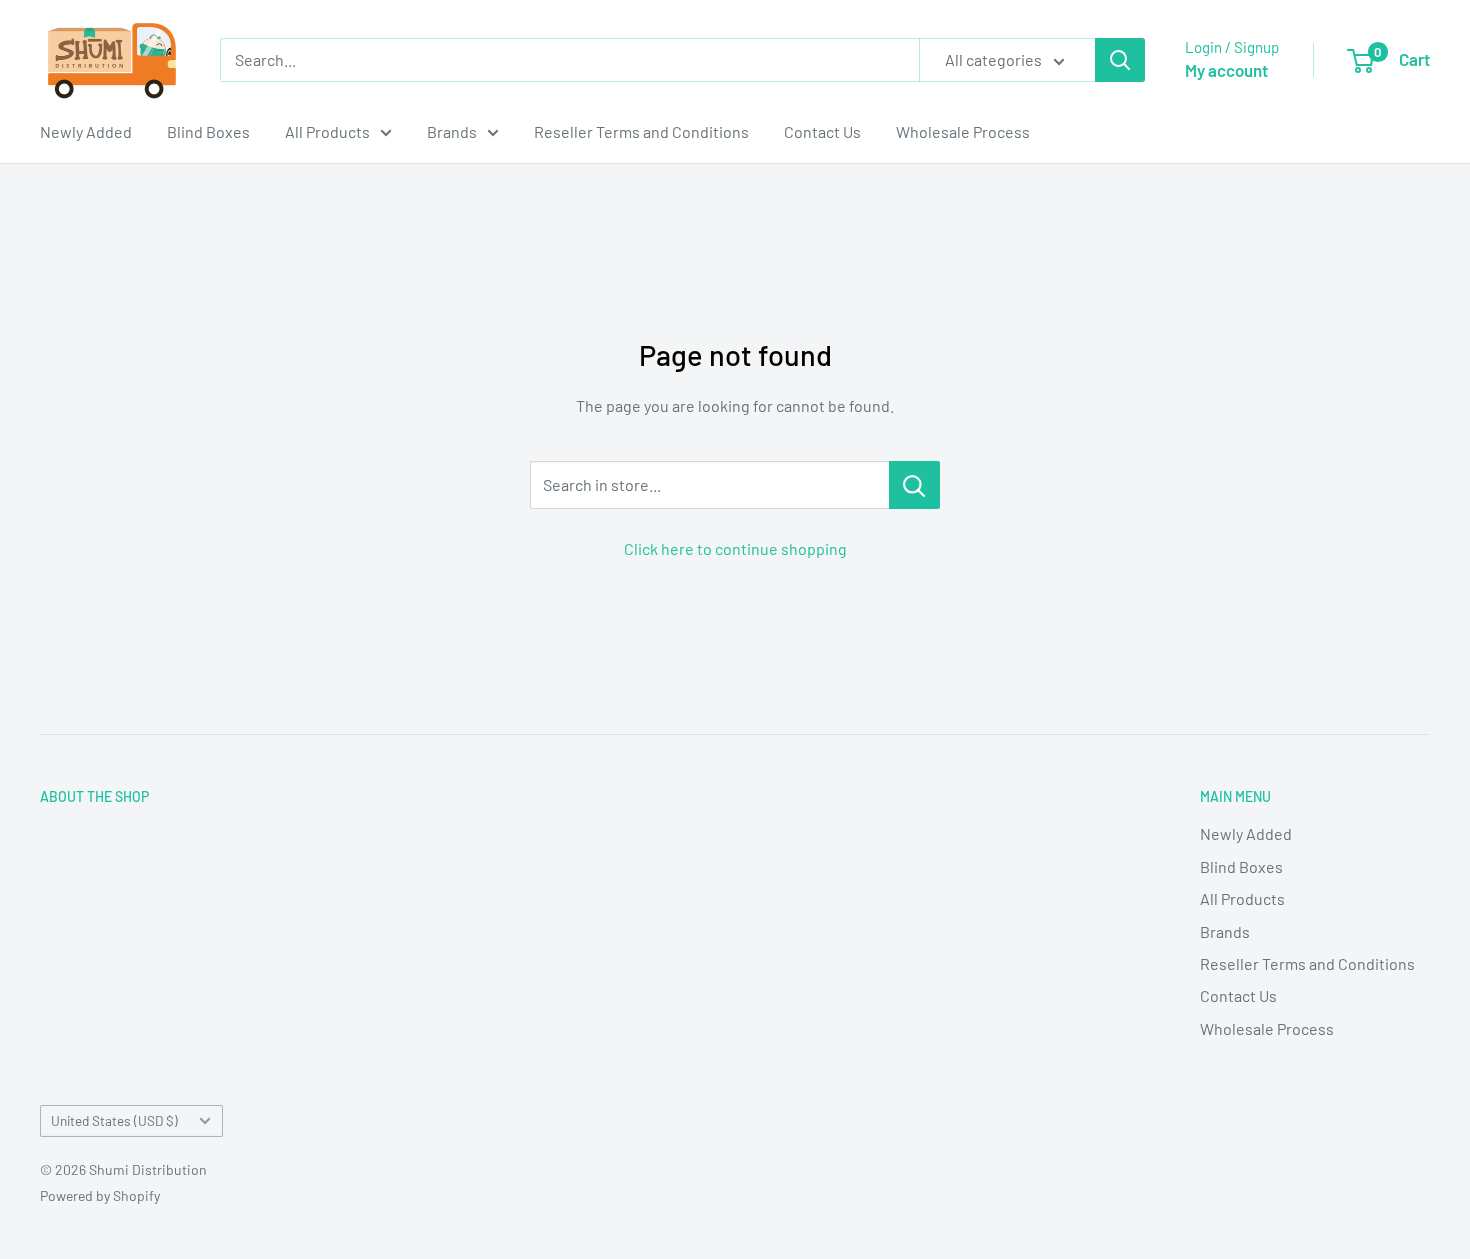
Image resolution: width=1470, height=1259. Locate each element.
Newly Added (86, 131)
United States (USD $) (114, 1120)
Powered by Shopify (100, 1195)
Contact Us (822, 131)
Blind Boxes (208, 131)
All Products (327, 131)
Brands (452, 131)
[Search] (1120, 60)
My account (1226, 70)
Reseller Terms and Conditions (641, 131)
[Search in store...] (914, 485)
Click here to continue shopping (735, 548)
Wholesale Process (963, 131)
